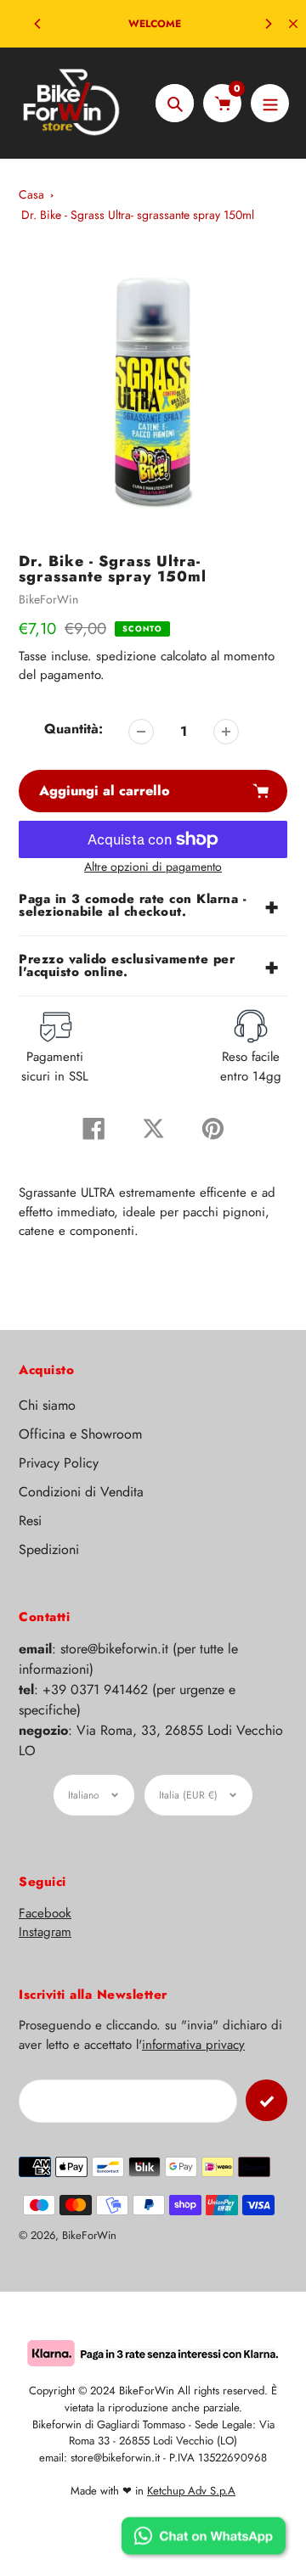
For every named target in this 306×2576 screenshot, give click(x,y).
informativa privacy (193, 2045)
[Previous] (38, 24)
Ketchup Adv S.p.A (191, 2491)
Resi (30, 1521)
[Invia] (266, 2100)
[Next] (268, 24)
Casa (31, 194)
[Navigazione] (270, 103)
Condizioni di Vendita (81, 1492)
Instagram (45, 1932)
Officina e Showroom (80, 1434)
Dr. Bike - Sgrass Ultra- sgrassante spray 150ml (138, 215)
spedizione (128, 656)
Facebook (45, 1913)
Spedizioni (49, 1549)
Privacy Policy (59, 1463)
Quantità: (74, 729)
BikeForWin (48, 599)
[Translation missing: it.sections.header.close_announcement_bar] (293, 24)
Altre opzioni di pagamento (153, 867)
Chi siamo (47, 1405)
